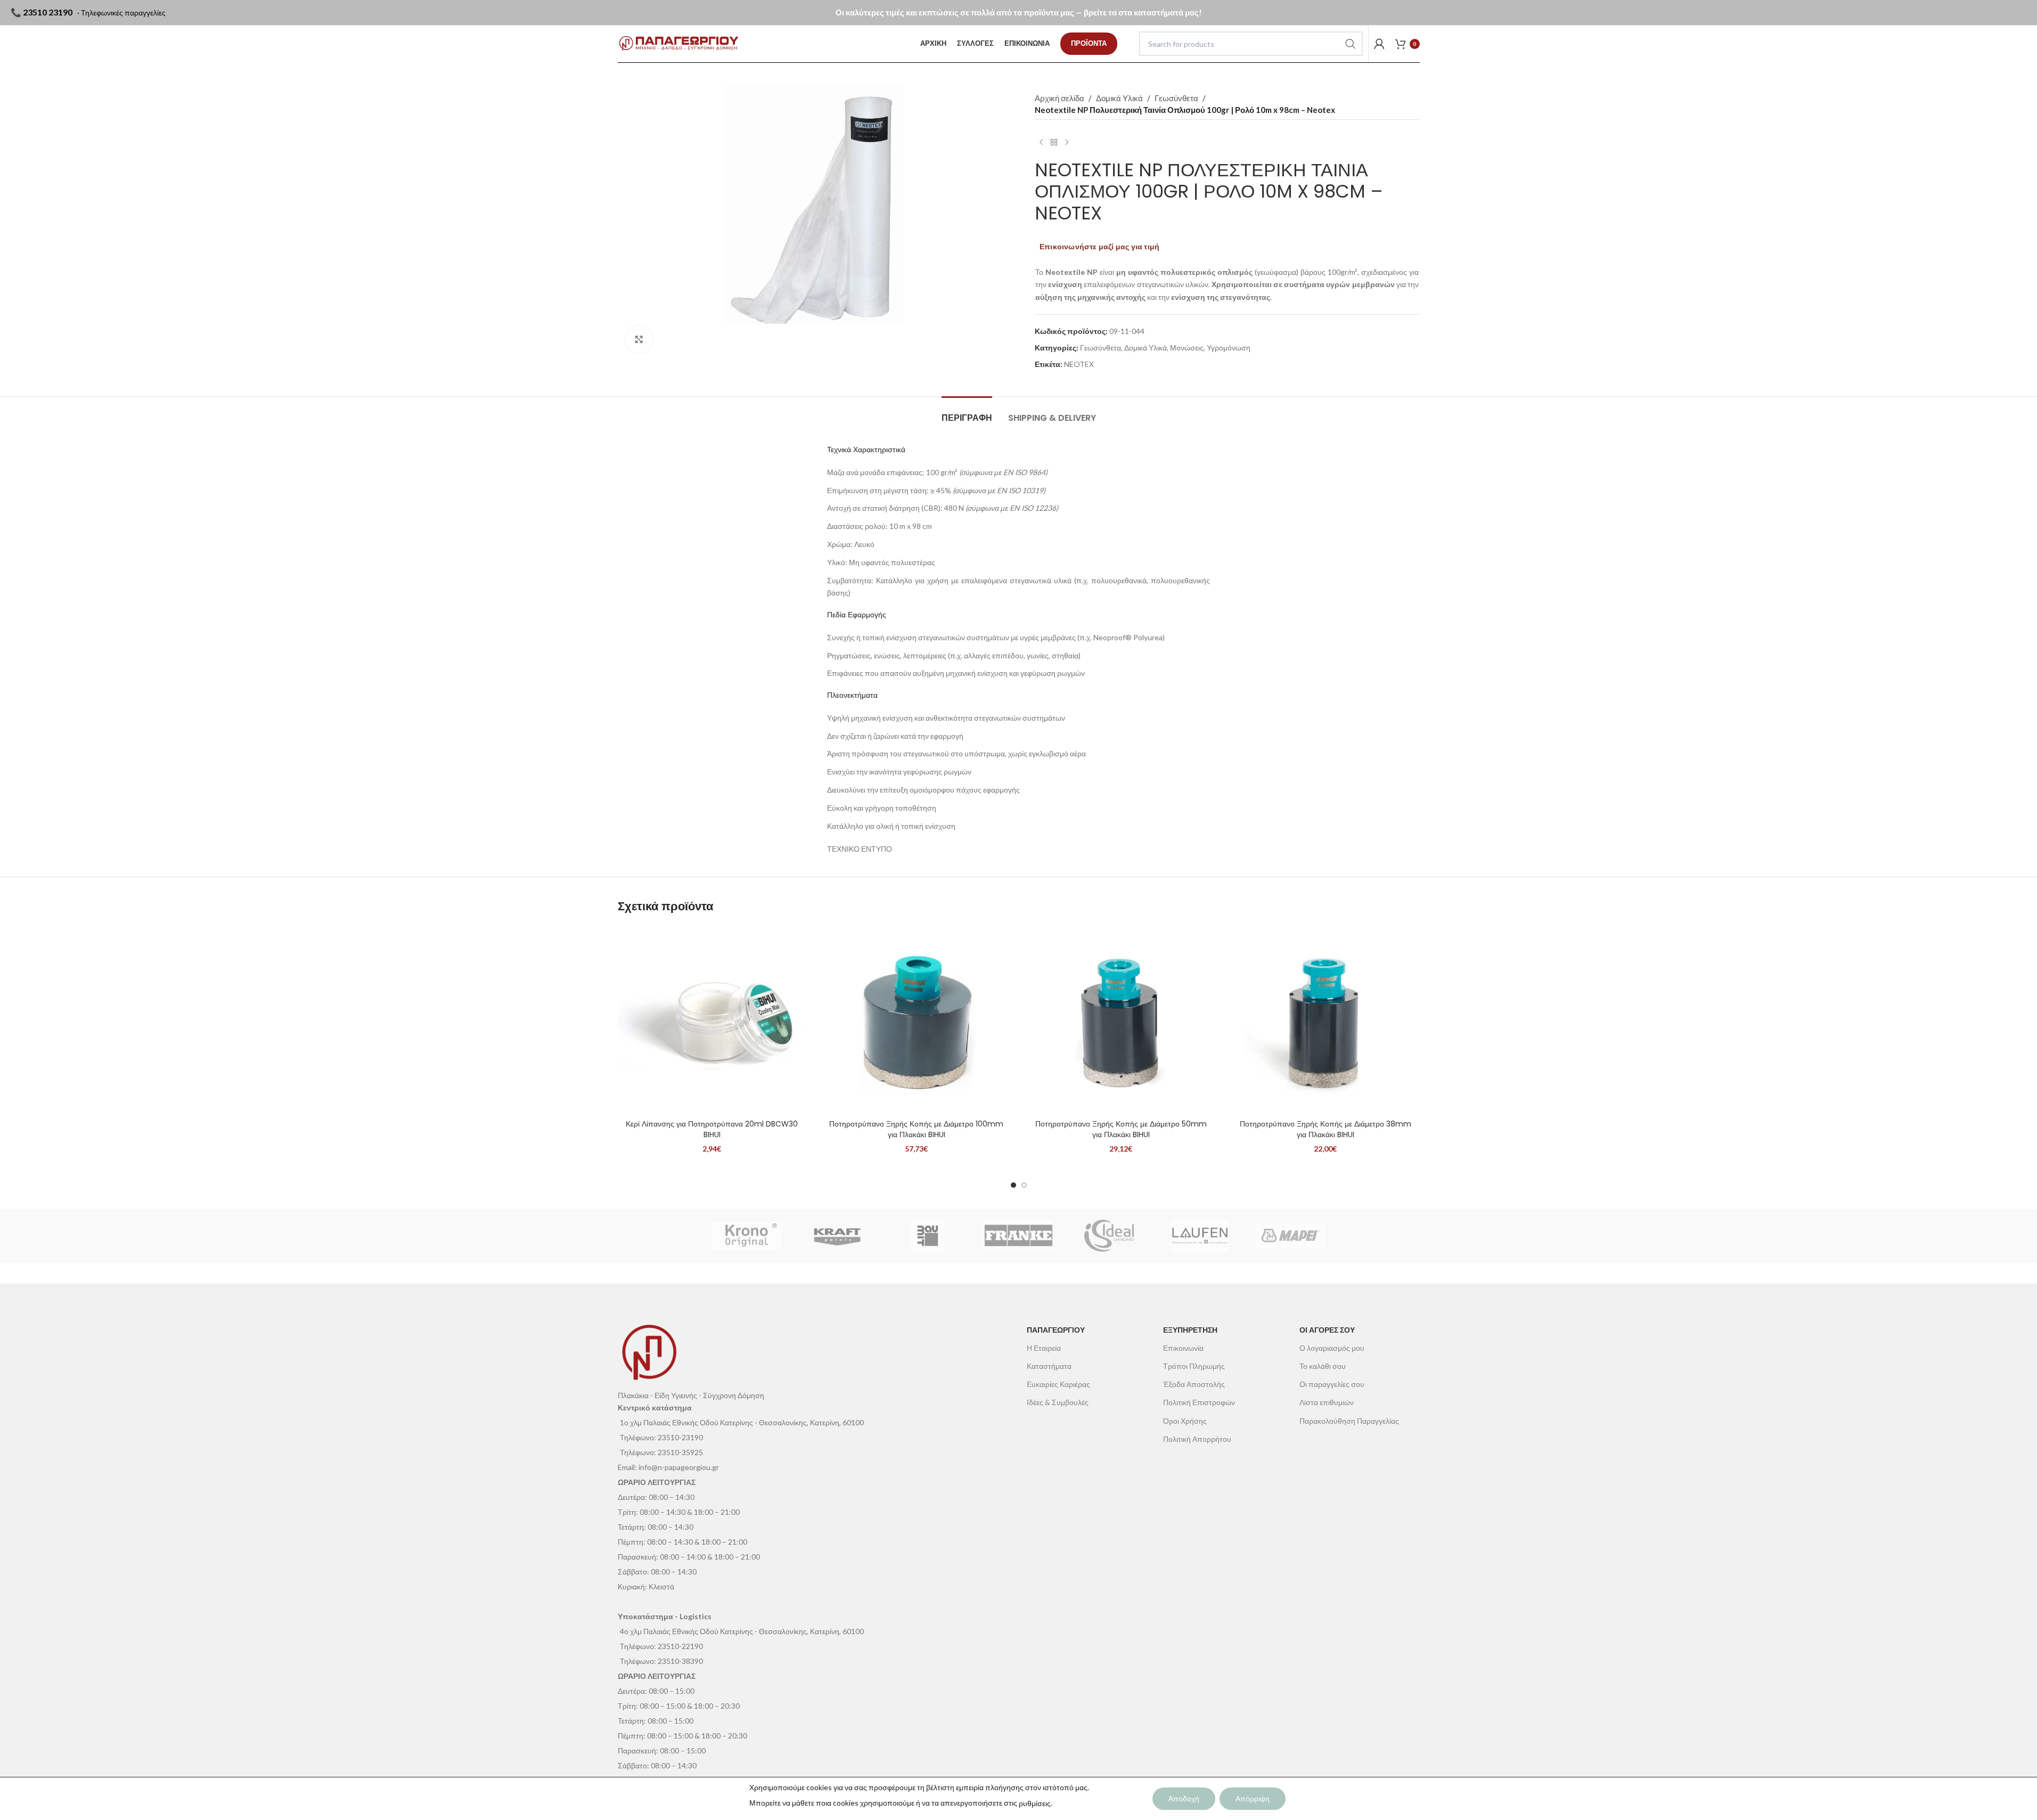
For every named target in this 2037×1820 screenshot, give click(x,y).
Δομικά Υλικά (1119, 98)
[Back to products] (1054, 142)
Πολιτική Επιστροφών (1199, 1402)
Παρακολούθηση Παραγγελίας (1349, 1421)
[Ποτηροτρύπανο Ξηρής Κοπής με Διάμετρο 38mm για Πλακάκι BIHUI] (1326, 1020)
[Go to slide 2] (1024, 1185)
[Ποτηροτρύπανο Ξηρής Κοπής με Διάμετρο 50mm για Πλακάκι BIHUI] (1121, 1020)
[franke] (1018, 1236)
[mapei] (1290, 1236)
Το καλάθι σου (1323, 1366)
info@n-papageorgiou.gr (679, 1467)
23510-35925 (680, 1452)
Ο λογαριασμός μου (1332, 1348)
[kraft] (837, 1236)
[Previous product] (1041, 142)
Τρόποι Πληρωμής (1194, 1366)
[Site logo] (679, 44)
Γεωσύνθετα (1176, 98)
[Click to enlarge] (639, 339)
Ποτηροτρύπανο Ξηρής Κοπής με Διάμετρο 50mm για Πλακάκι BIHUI (1121, 1129)
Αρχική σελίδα (1060, 98)
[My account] (1379, 44)
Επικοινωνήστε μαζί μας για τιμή (1099, 246)
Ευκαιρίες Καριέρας (1058, 1384)
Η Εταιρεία (1044, 1348)
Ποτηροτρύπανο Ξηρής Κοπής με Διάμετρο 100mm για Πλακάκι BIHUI (916, 1129)
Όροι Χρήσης (1185, 1421)
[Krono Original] (747, 1236)
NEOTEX (1079, 364)
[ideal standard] (1109, 1236)
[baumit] (928, 1236)
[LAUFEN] (1200, 1236)
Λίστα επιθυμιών (1327, 1402)
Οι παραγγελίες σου (1332, 1384)
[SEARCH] (1351, 44)
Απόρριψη (1253, 1798)
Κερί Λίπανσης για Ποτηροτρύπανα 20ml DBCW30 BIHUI (712, 1129)
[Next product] (1067, 142)
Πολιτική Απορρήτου (1197, 1439)
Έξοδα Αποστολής (1194, 1384)
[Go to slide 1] (1013, 1185)
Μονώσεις (1187, 348)
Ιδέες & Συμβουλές (1058, 1402)
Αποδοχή (1184, 1798)
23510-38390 (680, 1661)
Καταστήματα (1049, 1366)
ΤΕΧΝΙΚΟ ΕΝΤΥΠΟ (860, 849)
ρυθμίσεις (1035, 1803)
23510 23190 (48, 12)
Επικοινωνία (1183, 1348)
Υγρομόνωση (1229, 348)
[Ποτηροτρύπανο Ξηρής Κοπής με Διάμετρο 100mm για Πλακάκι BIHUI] (917, 1020)
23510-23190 (680, 1437)
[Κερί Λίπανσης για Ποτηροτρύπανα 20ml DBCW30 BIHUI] (712, 1020)
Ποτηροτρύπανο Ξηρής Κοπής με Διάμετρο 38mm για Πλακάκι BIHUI (1326, 1129)
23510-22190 (680, 1646)
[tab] (967, 413)
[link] (1089, 44)
